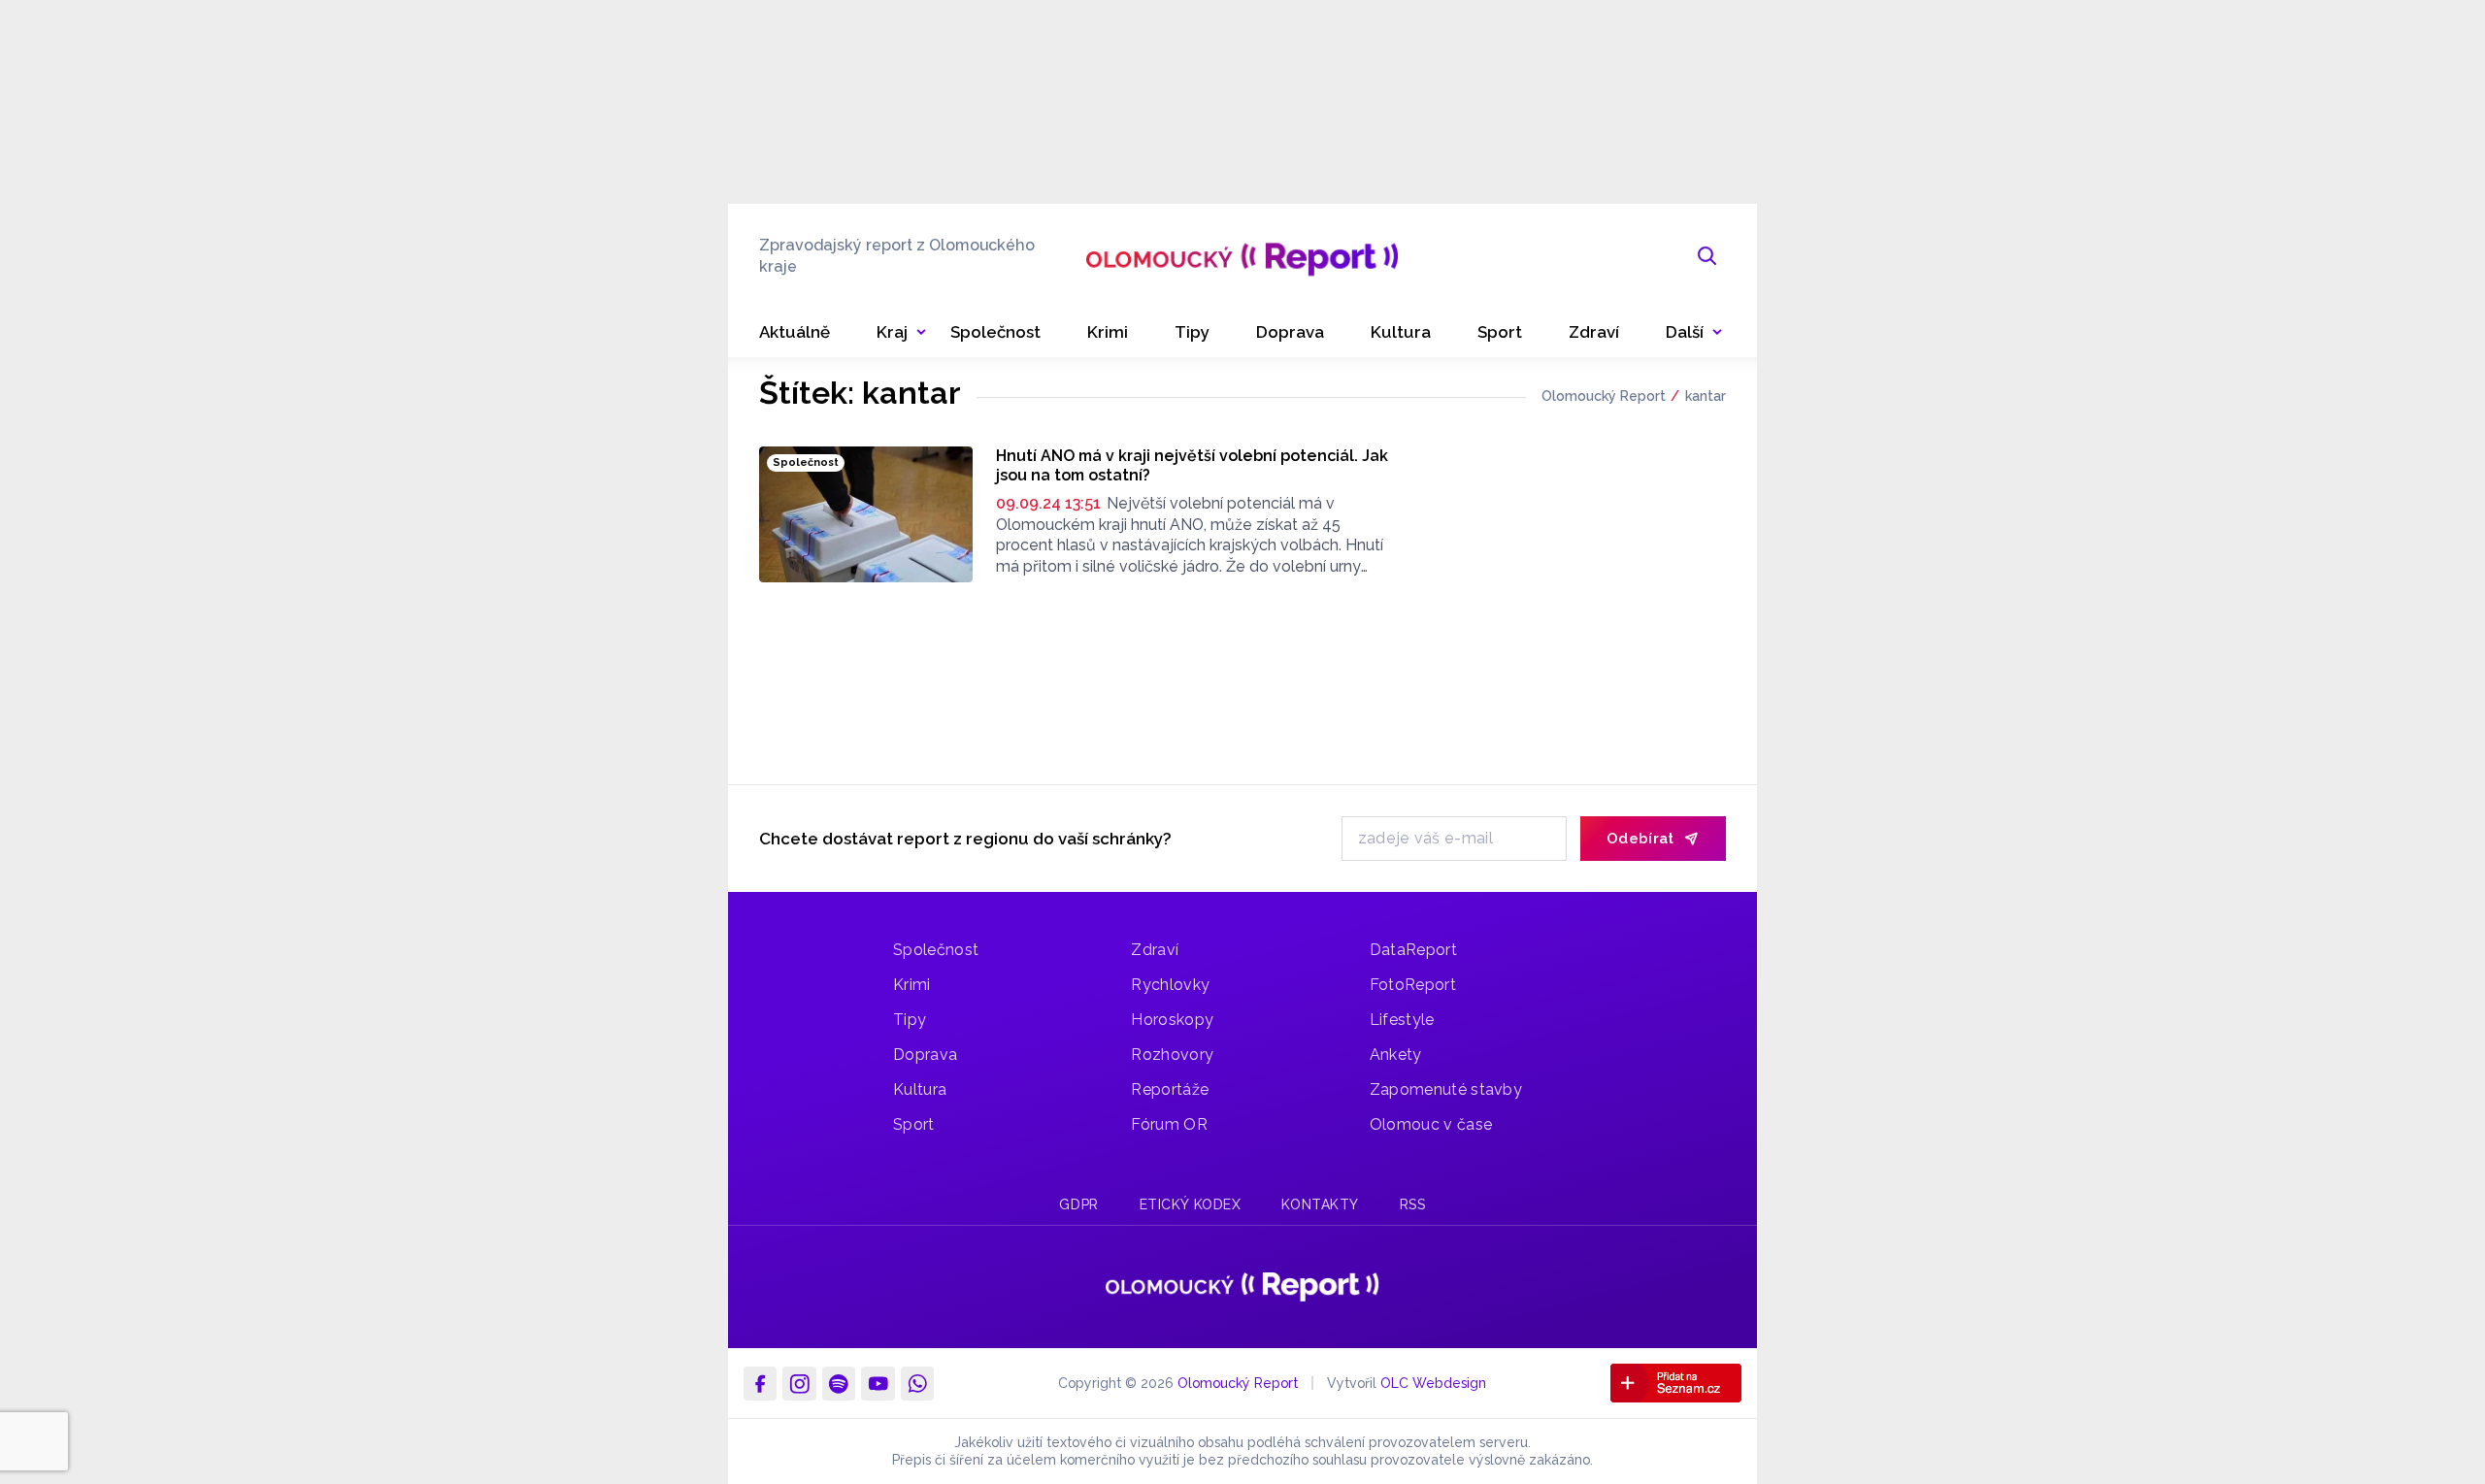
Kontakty (1320, 1204)
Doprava (925, 1055)
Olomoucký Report (1604, 396)
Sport (914, 1124)
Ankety (1396, 1055)
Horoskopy (1172, 1020)
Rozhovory (1172, 1055)
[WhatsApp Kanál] (917, 1383)
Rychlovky (1170, 985)
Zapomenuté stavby (1446, 1089)
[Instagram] (799, 1383)
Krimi (912, 985)
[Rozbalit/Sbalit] (921, 333)
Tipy (910, 1020)
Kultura (920, 1089)
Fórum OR (1169, 1124)
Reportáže (1170, 1089)
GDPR (1078, 1204)
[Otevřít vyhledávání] (1707, 256)
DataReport (1413, 950)
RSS (1413, 1204)
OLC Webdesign (1433, 1383)
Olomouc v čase (1431, 1124)
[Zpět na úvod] (1242, 256)
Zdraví (1155, 950)
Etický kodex (1191, 1204)
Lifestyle (1402, 1020)
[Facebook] (760, 1383)
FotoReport (1413, 985)
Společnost (936, 950)
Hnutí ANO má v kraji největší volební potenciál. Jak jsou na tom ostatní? (1192, 465)
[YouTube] (878, 1383)
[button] (1694, 332)
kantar (1706, 396)
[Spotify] (839, 1383)
